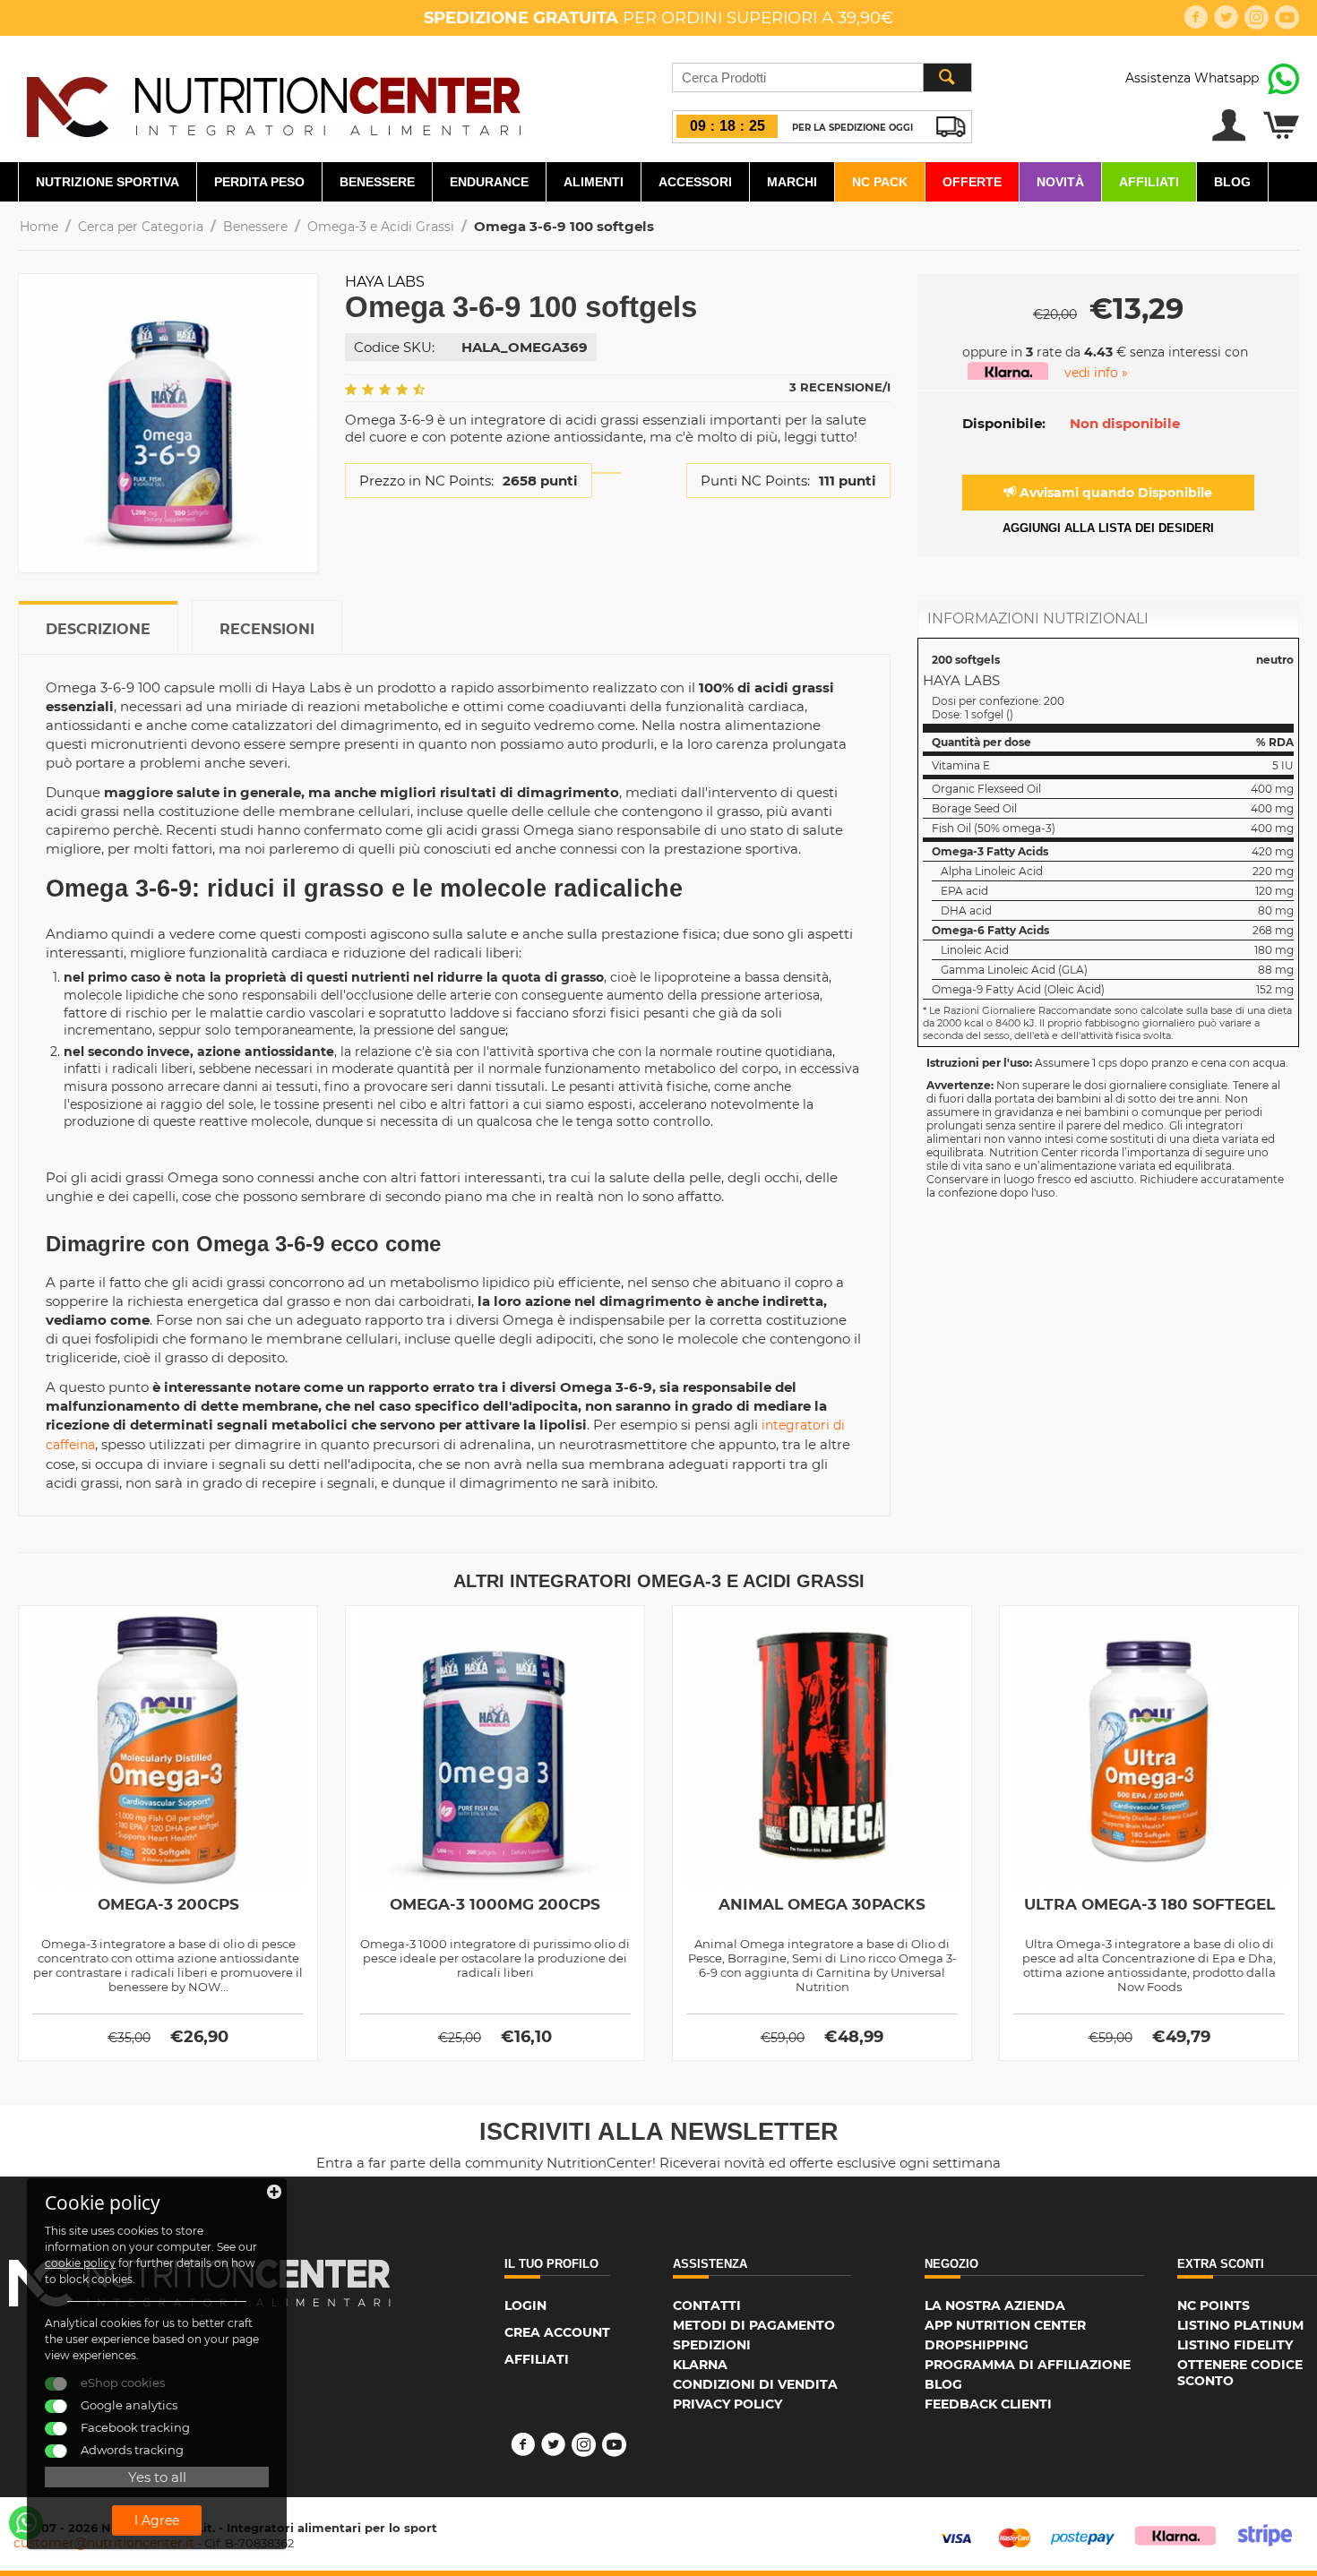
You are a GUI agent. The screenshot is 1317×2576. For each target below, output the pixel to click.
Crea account (557, 2332)
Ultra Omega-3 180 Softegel (1149, 1904)
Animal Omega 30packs (822, 1904)
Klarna (700, 2365)
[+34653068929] (26, 2523)
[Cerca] (947, 77)
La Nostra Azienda (995, 2306)
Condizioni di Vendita (755, 2384)
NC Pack (880, 182)
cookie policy (80, 2263)
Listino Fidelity (1235, 2345)
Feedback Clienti (988, 2404)
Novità (1060, 182)
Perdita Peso (259, 182)
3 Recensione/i (840, 387)
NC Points (1214, 2306)
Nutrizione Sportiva (108, 182)
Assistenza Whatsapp (1192, 78)
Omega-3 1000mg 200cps (495, 1904)
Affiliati (1149, 182)
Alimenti (594, 182)
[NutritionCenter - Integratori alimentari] (273, 102)
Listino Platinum (1240, 2325)
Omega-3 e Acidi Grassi (381, 227)
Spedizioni (712, 2345)
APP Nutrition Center (1005, 2325)
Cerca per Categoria (141, 227)
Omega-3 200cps (168, 1904)
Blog (1232, 182)
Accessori (695, 182)
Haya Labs (385, 282)
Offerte (972, 182)
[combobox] (822, 77)
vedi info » (1096, 373)
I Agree (157, 2520)
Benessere (377, 182)
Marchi (792, 182)
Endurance (489, 182)
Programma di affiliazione (1028, 2365)
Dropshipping (977, 2345)
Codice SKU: (394, 347)
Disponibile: (1004, 423)
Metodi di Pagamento (754, 2325)
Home (39, 227)
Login (525, 2306)
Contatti (707, 2306)
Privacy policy (727, 2404)
